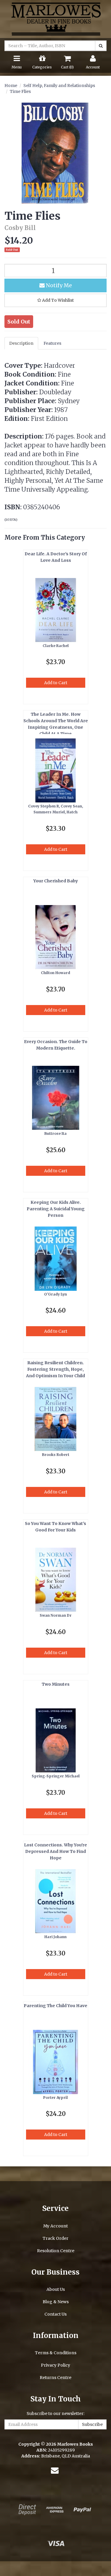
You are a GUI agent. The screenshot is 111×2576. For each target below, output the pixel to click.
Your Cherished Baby (56, 881)
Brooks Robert (56, 1455)
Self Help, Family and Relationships (59, 86)
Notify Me (58, 285)
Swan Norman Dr (56, 1615)
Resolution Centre (56, 2251)
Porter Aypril (55, 2098)
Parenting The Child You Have (55, 2006)
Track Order (55, 2238)
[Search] (101, 46)
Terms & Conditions (56, 2353)
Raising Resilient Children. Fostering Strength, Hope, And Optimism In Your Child (55, 1369)
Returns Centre (55, 2378)
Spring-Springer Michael (56, 1776)
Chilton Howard (55, 973)
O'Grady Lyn (55, 1294)
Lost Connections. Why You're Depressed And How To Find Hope (55, 1851)
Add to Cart (56, 683)
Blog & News (56, 2302)
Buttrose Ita (55, 1133)
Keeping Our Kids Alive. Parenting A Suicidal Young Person (56, 1209)
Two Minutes (56, 1684)
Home (11, 86)
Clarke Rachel (56, 646)
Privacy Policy (55, 2365)
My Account (55, 2226)
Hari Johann (55, 1937)
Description (21, 343)
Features (52, 343)
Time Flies (20, 91)
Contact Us (55, 2314)
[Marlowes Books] (55, 19)
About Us (56, 2289)
